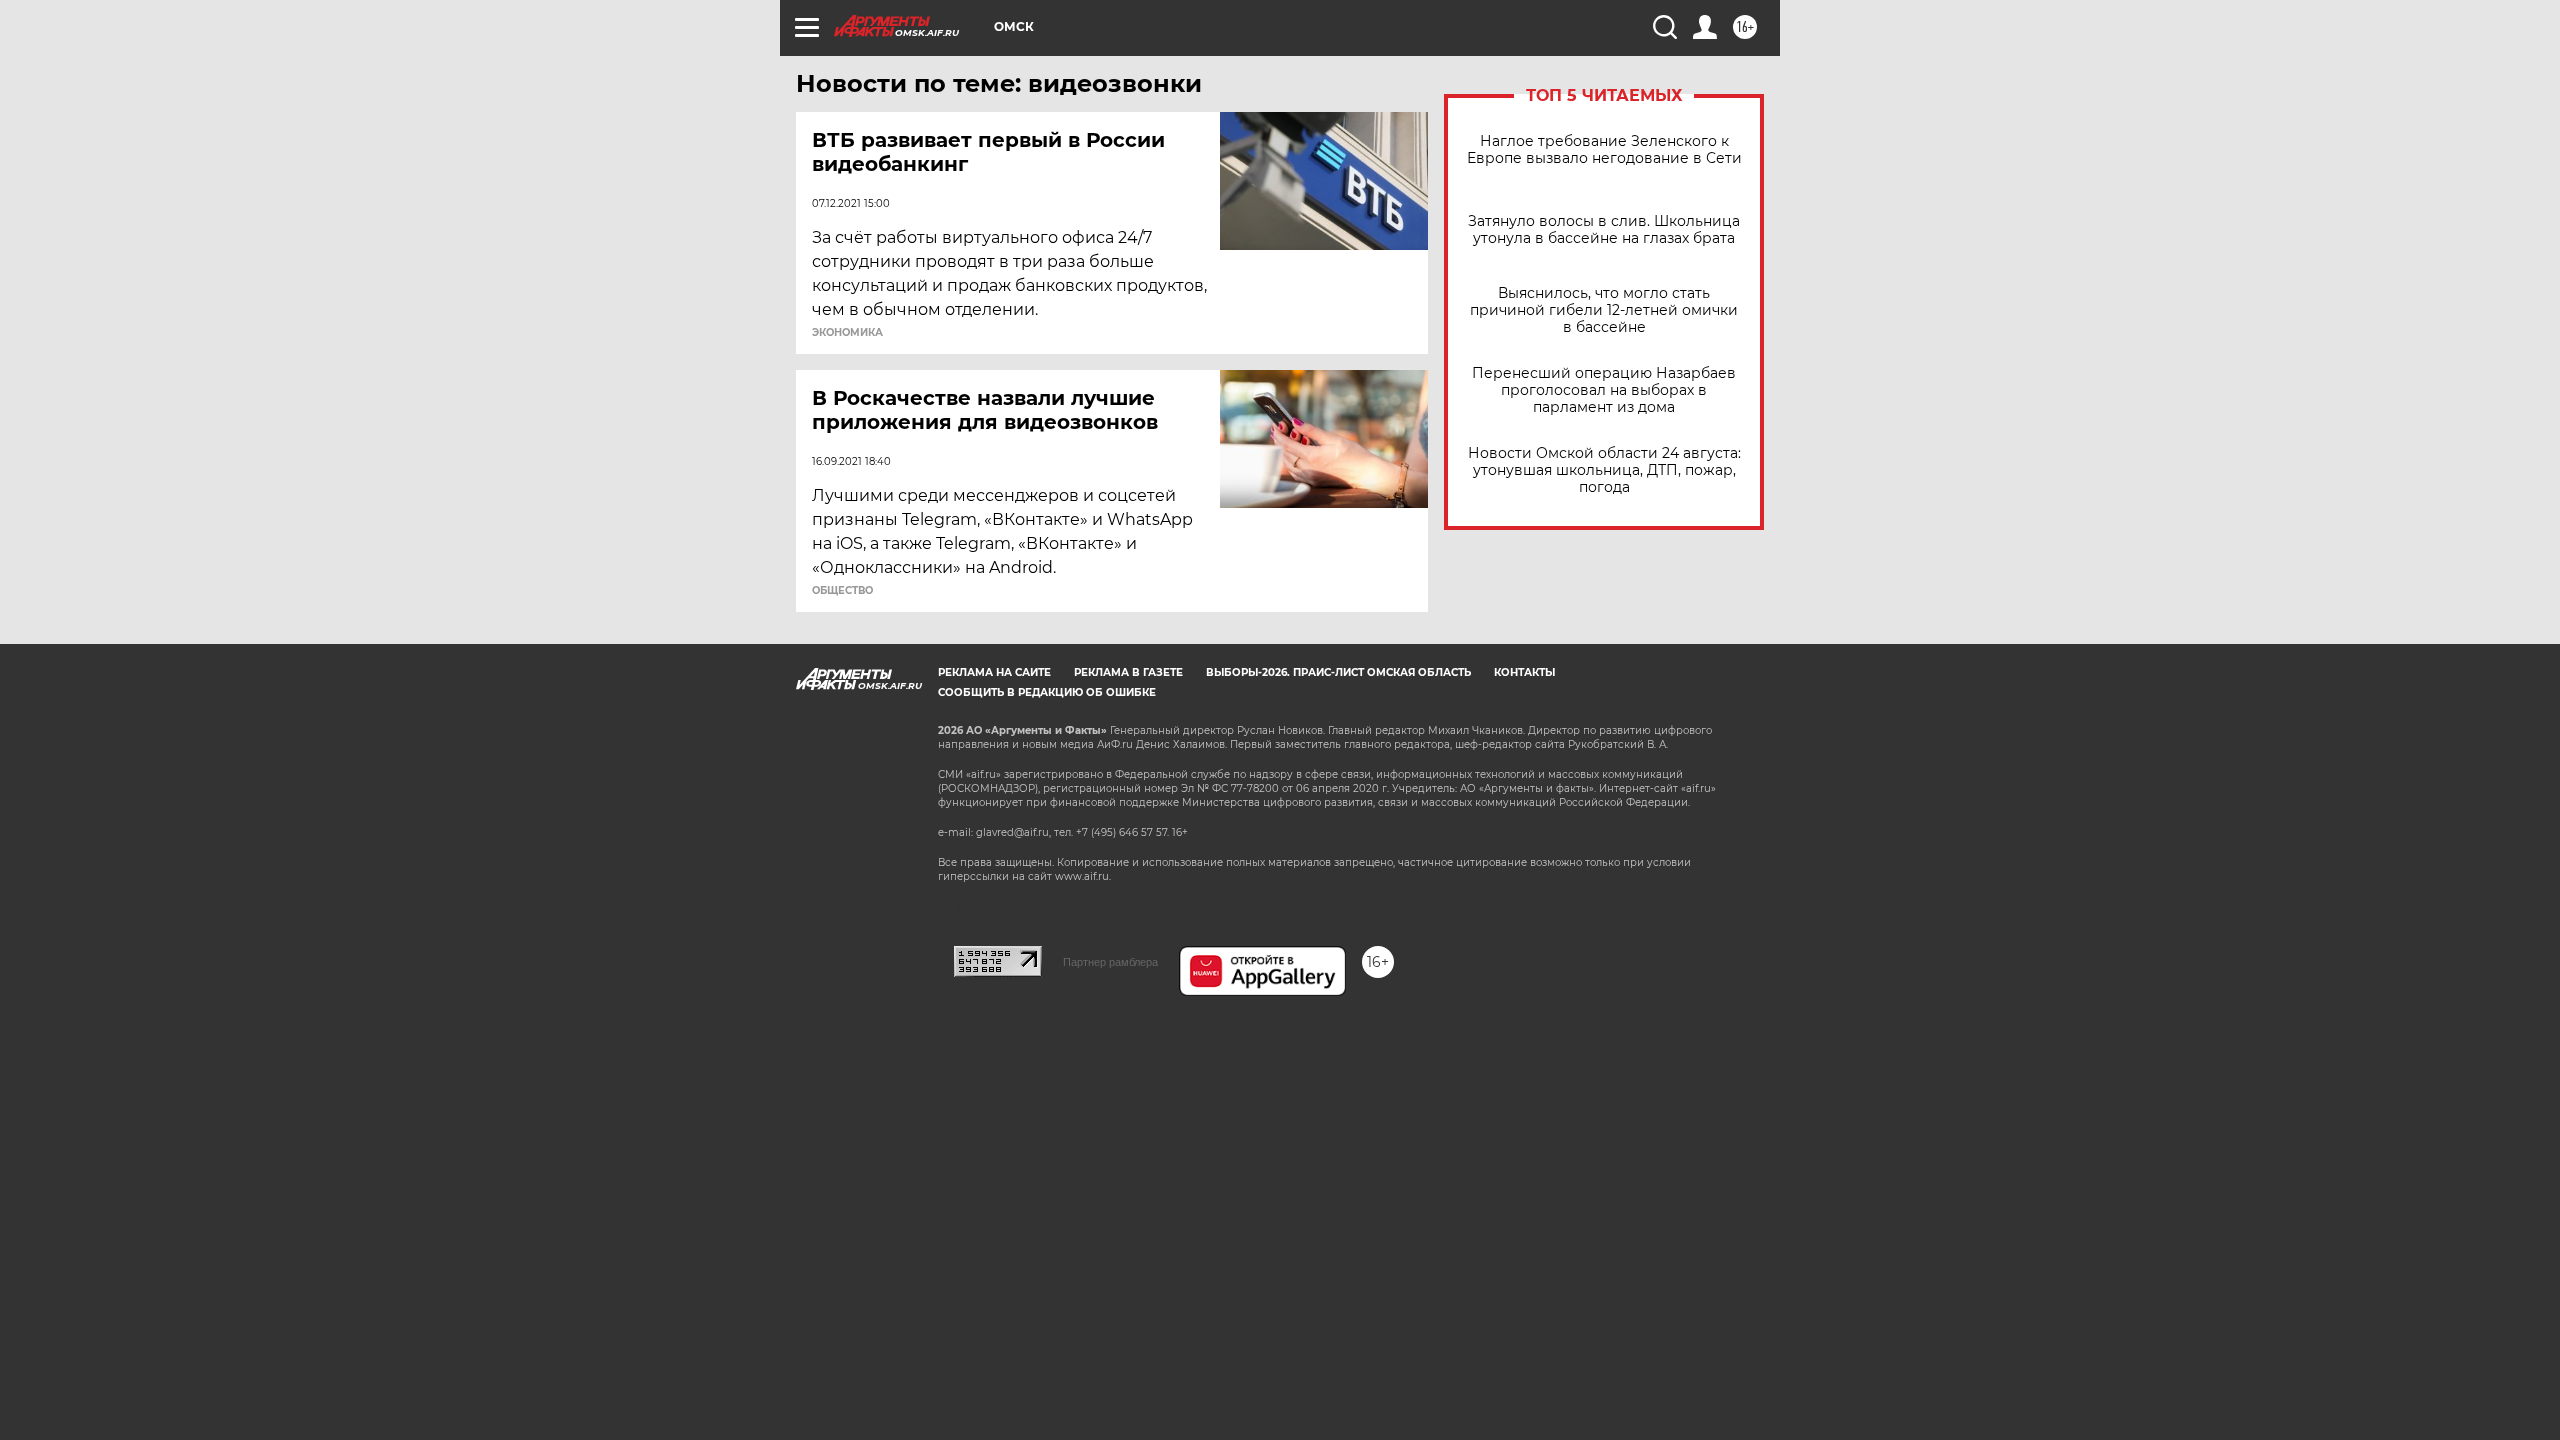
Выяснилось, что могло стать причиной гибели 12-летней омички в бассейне (1604, 310)
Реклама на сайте (994, 672)
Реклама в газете (1128, 672)
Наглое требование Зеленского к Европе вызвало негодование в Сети (1604, 150)
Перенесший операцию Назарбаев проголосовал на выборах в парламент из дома (1604, 390)
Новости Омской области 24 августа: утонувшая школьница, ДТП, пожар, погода (1604, 470)
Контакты (1524, 672)
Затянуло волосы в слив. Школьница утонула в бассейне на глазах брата (1604, 230)
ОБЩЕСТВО (842, 591)
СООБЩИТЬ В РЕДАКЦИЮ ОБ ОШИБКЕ (1047, 692)
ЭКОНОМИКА (847, 333)
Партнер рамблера (1110, 962)
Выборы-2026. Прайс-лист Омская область (1338, 672)
